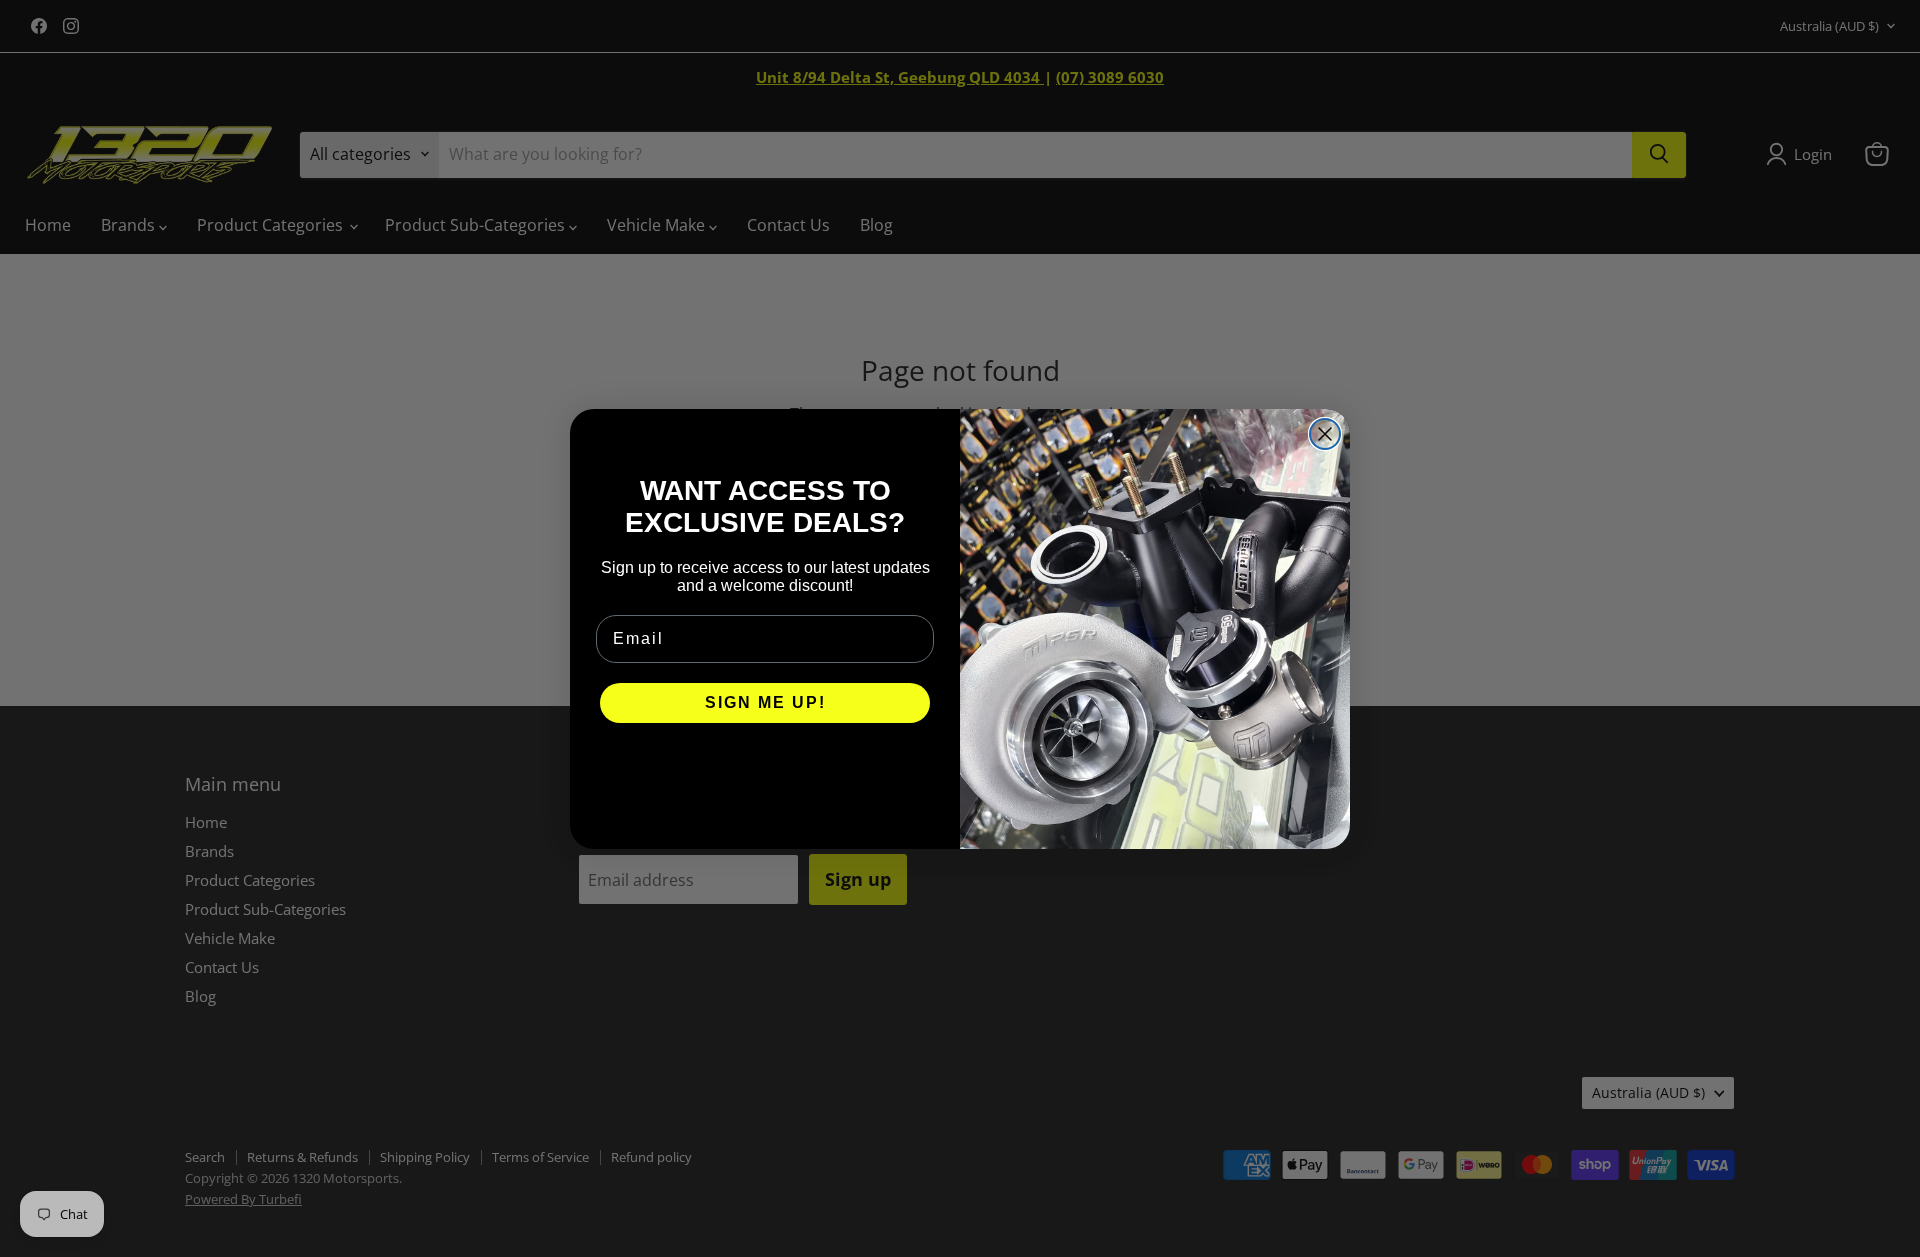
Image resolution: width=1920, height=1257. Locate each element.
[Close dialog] (1325, 434)
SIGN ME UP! (765, 702)
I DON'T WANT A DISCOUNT (765, 763)
